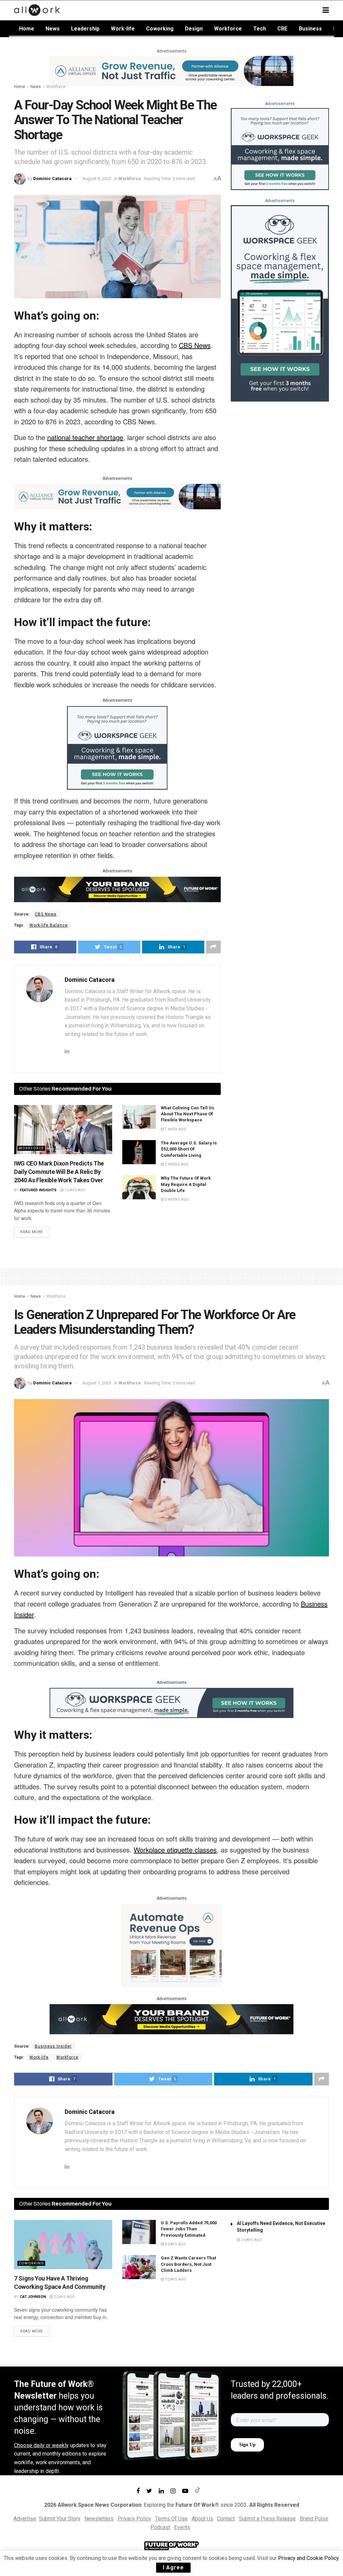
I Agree (173, 2567)
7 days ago (74, 1190)
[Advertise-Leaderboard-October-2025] (117, 889)
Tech (260, 29)
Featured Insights (38, 1190)
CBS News (46, 914)
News (53, 29)
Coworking (160, 29)
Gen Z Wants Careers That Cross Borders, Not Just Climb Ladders (188, 2264)
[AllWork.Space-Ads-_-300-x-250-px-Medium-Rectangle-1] (171, 1945)
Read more (32, 1232)
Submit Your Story (60, 2519)
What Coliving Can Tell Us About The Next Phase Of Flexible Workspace (187, 1114)
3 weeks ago (176, 1199)
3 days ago (175, 2244)
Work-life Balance (49, 925)
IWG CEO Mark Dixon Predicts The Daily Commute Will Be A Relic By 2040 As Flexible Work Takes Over (59, 1172)
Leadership (85, 29)
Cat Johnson (33, 2297)
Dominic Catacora (52, 179)
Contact (226, 2519)
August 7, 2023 (97, 1383)
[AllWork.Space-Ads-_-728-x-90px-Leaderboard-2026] (171, 70)
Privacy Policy (134, 2519)
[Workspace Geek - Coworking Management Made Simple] (117, 747)
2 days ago (64, 2297)
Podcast (160, 2527)
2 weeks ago (176, 1164)
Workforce (228, 29)
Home (27, 29)
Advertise (25, 2519)
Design (194, 29)
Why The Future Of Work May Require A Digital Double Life (186, 1184)
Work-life (123, 29)
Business (310, 29)
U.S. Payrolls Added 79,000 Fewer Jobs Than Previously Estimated (189, 2229)
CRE (282, 29)
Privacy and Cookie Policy (308, 2558)
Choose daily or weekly (41, 2445)
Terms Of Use (171, 2519)
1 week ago (175, 1129)
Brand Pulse (314, 2519)
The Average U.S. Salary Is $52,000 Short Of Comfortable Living (189, 1149)
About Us (202, 2519)
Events (182, 2527)
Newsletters (99, 2519)
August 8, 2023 (97, 179)
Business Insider (53, 2046)
